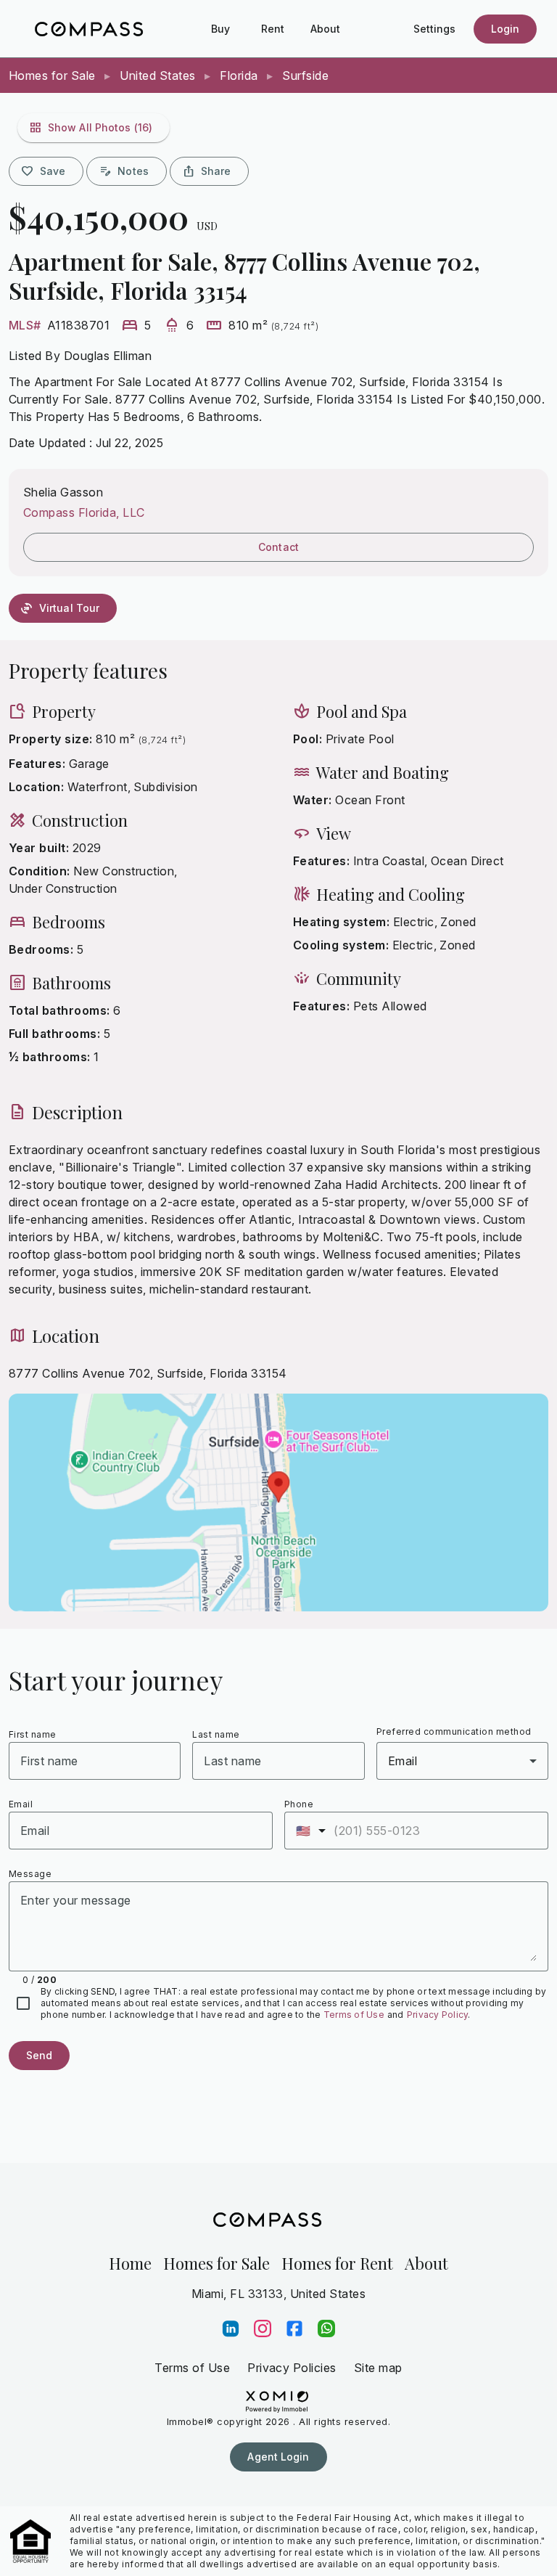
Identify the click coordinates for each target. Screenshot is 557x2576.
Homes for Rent (337, 2263)
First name (33, 1734)
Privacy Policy (438, 2015)
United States (158, 75)
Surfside (304, 75)
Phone (299, 1804)
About (426, 2263)
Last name (216, 1734)
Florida (239, 75)
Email (21, 1804)
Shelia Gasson (63, 492)
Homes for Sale (54, 75)
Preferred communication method (454, 1731)
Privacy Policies (292, 2368)
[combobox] (462, 1761)
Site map (378, 2368)
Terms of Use (354, 2015)
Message (30, 1874)
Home (130, 2263)
